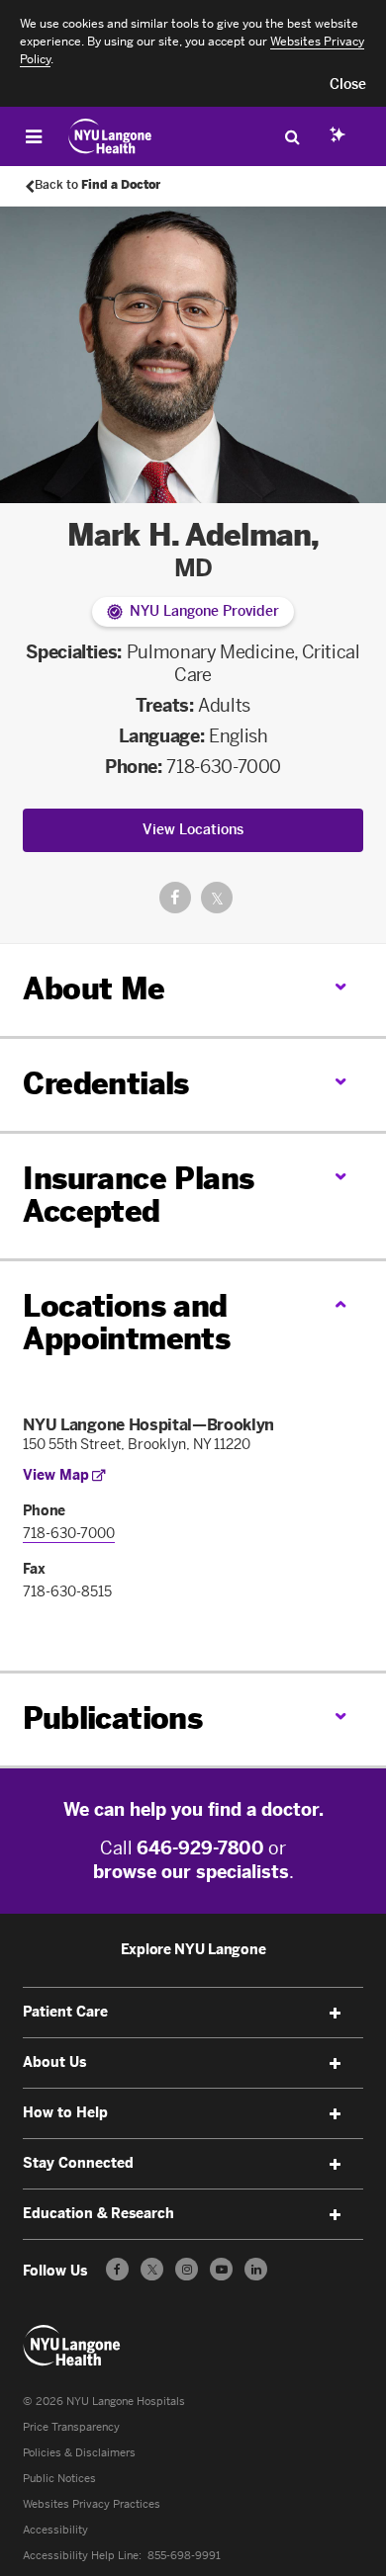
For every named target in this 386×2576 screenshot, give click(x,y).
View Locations (193, 830)
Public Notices (59, 2479)
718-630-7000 (224, 767)
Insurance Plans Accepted (138, 1196)
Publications (112, 1719)
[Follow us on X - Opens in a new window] (152, 2269)
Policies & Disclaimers (79, 2453)
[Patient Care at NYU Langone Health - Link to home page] (110, 136)
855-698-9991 (184, 2556)
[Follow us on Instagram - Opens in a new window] (187, 2269)
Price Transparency (71, 2427)
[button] (348, 85)
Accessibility (55, 2530)
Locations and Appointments (126, 1323)
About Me (94, 989)
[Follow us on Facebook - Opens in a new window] (117, 2269)
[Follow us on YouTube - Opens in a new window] (221, 2269)
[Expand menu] (336, 2014)
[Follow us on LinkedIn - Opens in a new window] (256, 2269)
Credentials (105, 1084)
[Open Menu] (34, 136)
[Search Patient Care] (292, 136)
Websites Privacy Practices (92, 2504)
